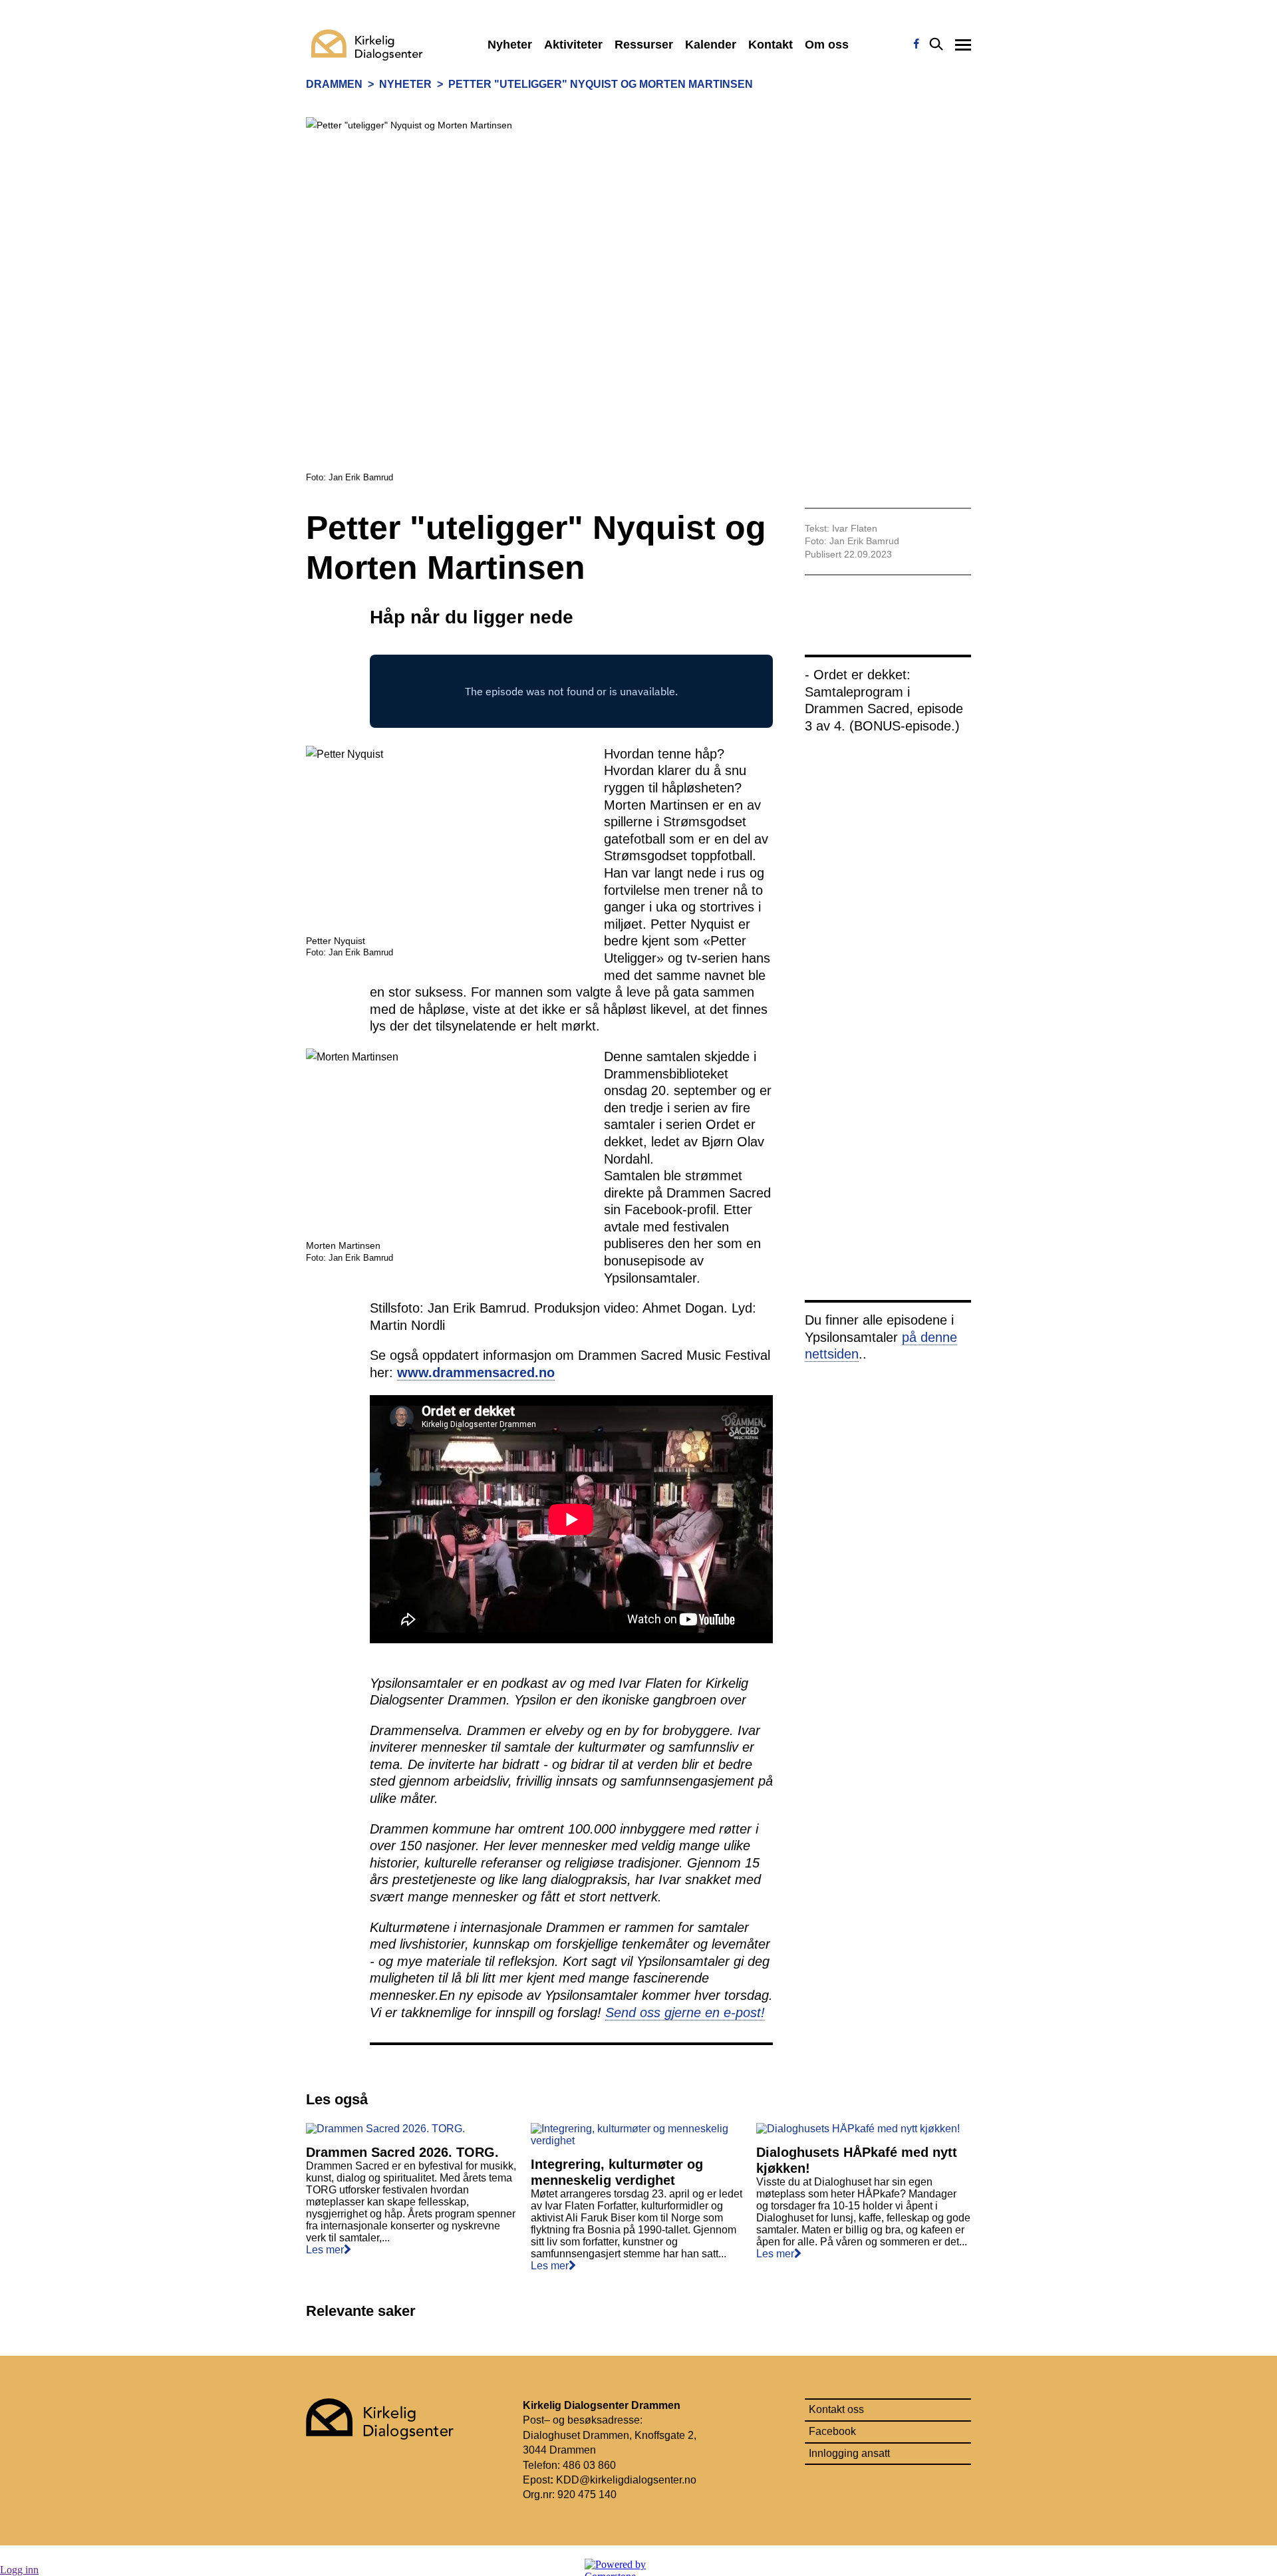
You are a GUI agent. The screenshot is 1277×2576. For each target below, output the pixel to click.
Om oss (827, 45)
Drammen (334, 84)
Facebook (832, 2431)
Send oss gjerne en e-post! (685, 2012)
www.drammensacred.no (476, 1372)
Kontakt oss (836, 2409)
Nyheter (510, 45)
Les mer (325, 2250)
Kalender (711, 45)
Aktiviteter (573, 45)
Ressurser (644, 45)
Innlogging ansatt (849, 2453)
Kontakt (771, 45)
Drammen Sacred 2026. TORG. (402, 2152)
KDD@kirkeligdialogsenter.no (626, 2480)
